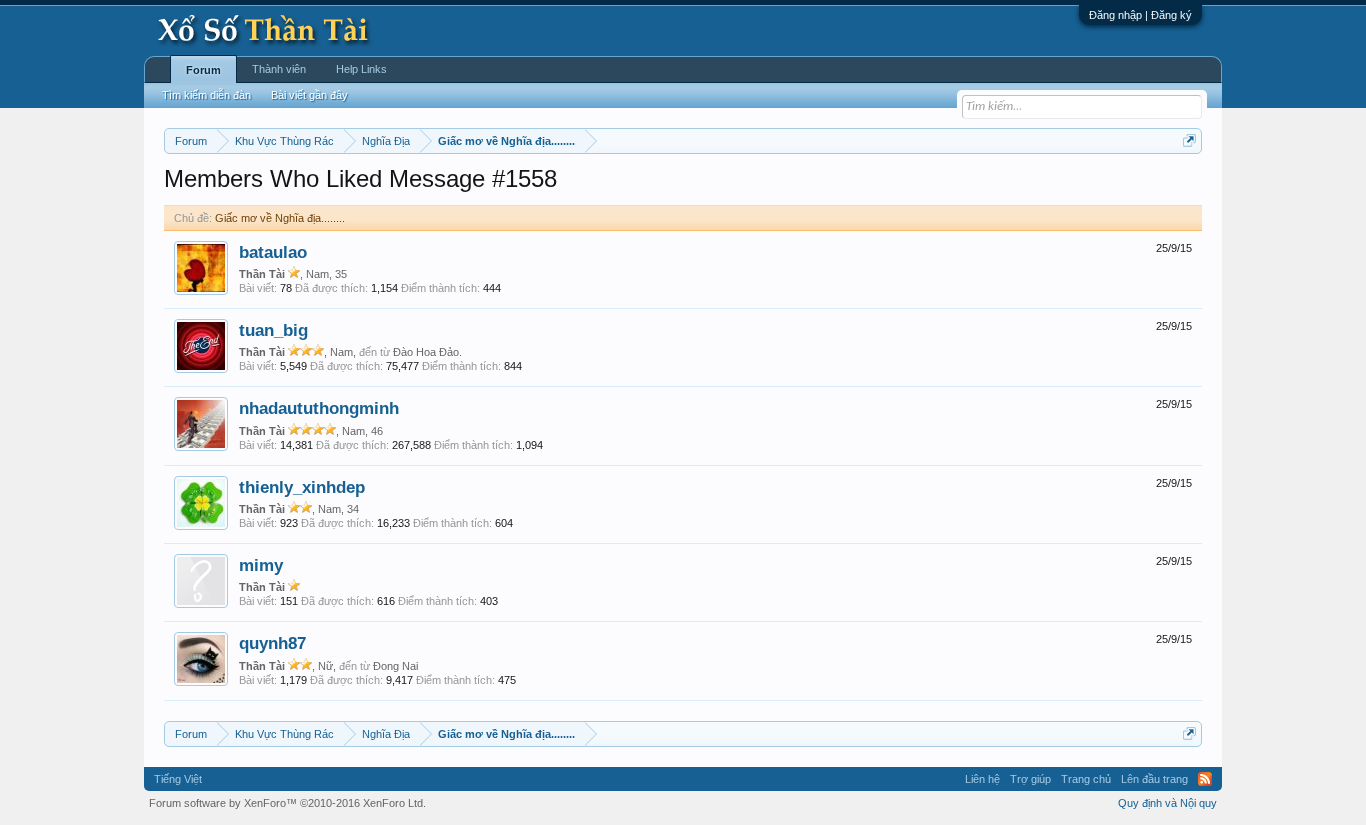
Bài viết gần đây (309, 95)
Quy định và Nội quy (1167, 803)
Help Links (361, 69)
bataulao (273, 252)
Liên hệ (982, 779)
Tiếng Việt (178, 779)
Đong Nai (395, 666)
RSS (1205, 779)
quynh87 (272, 643)
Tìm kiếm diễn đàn (206, 95)
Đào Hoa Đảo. (427, 352)
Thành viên (279, 69)
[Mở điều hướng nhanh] (1189, 140)
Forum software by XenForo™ (287, 803)
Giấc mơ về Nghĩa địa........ (280, 218)
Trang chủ (1086, 779)
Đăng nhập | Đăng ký (1140, 15)
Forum (203, 70)
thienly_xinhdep (302, 487)
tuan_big (273, 330)
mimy (261, 565)
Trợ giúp (1030, 779)
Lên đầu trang (1154, 779)
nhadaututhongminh (319, 408)
